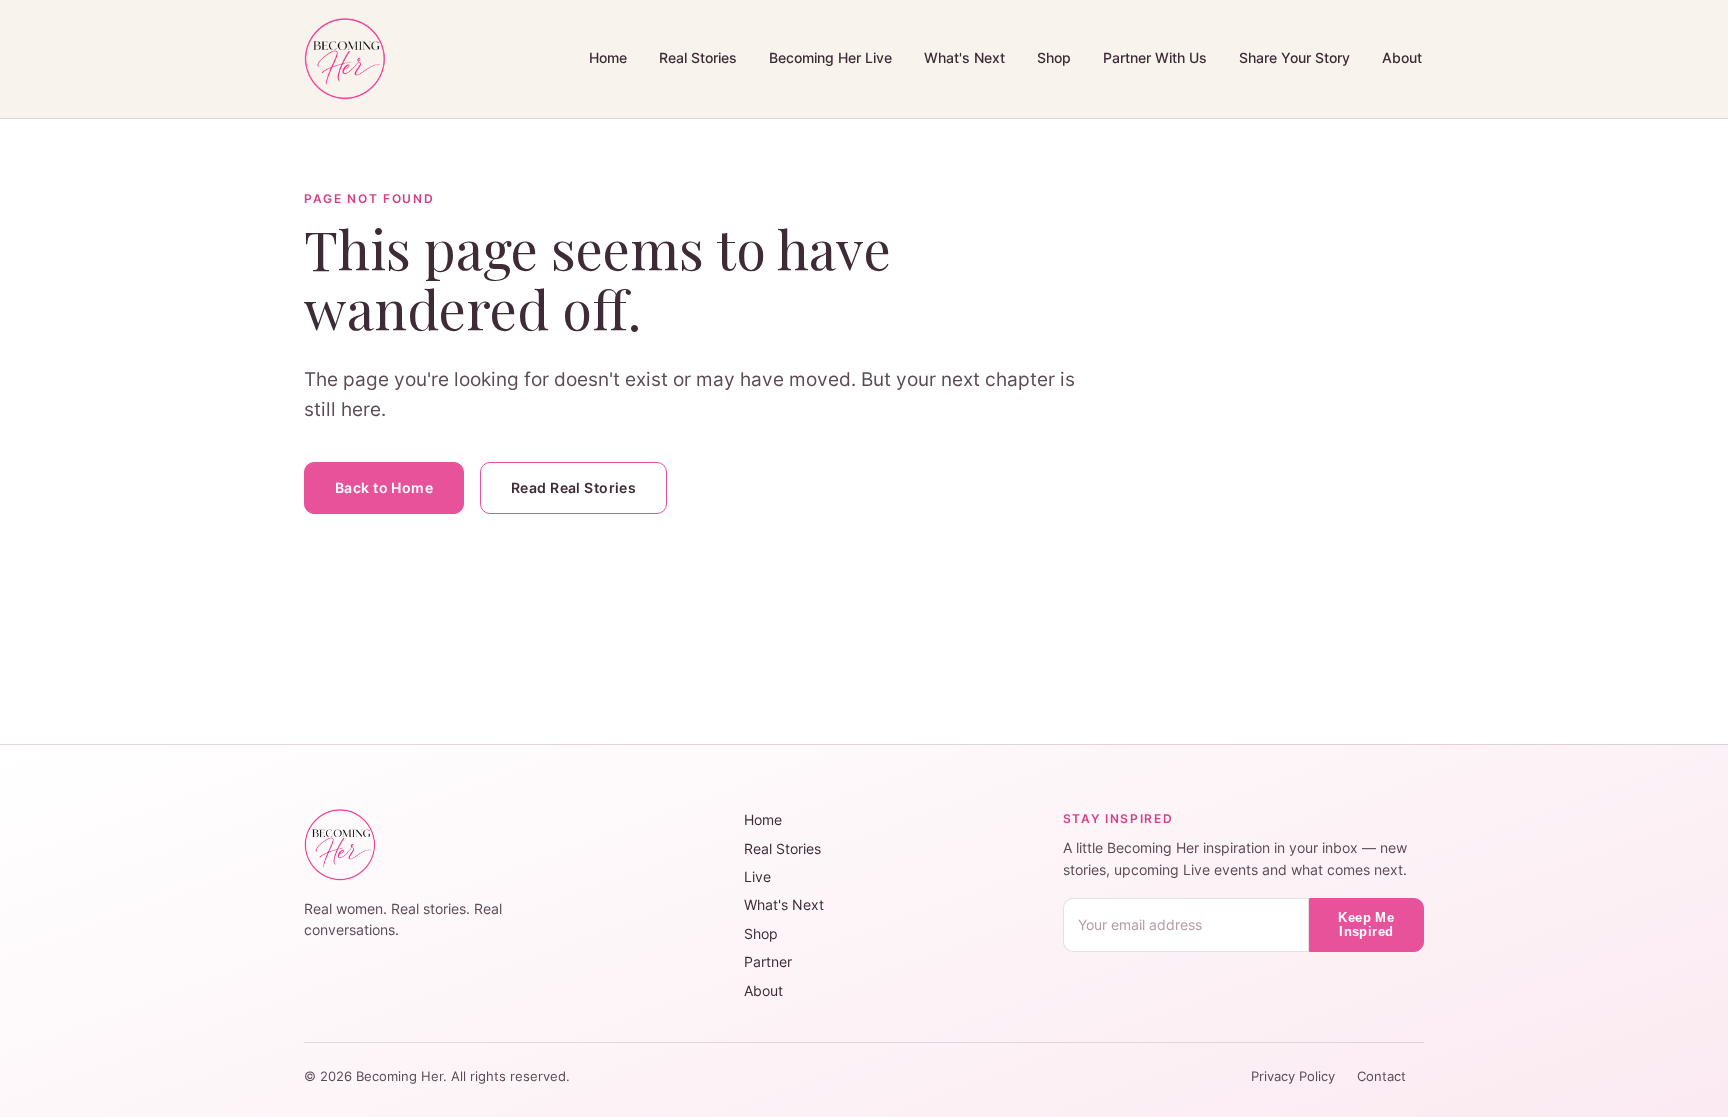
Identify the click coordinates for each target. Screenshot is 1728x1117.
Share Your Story (1294, 57)
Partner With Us (1155, 57)
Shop (1054, 57)
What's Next (964, 57)
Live (757, 876)
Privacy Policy (1295, 1076)
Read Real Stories (573, 487)
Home (608, 57)
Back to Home (384, 487)
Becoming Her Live (830, 57)
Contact (1381, 1076)
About (1402, 57)
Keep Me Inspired (1366, 925)
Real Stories (698, 57)
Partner (768, 961)
